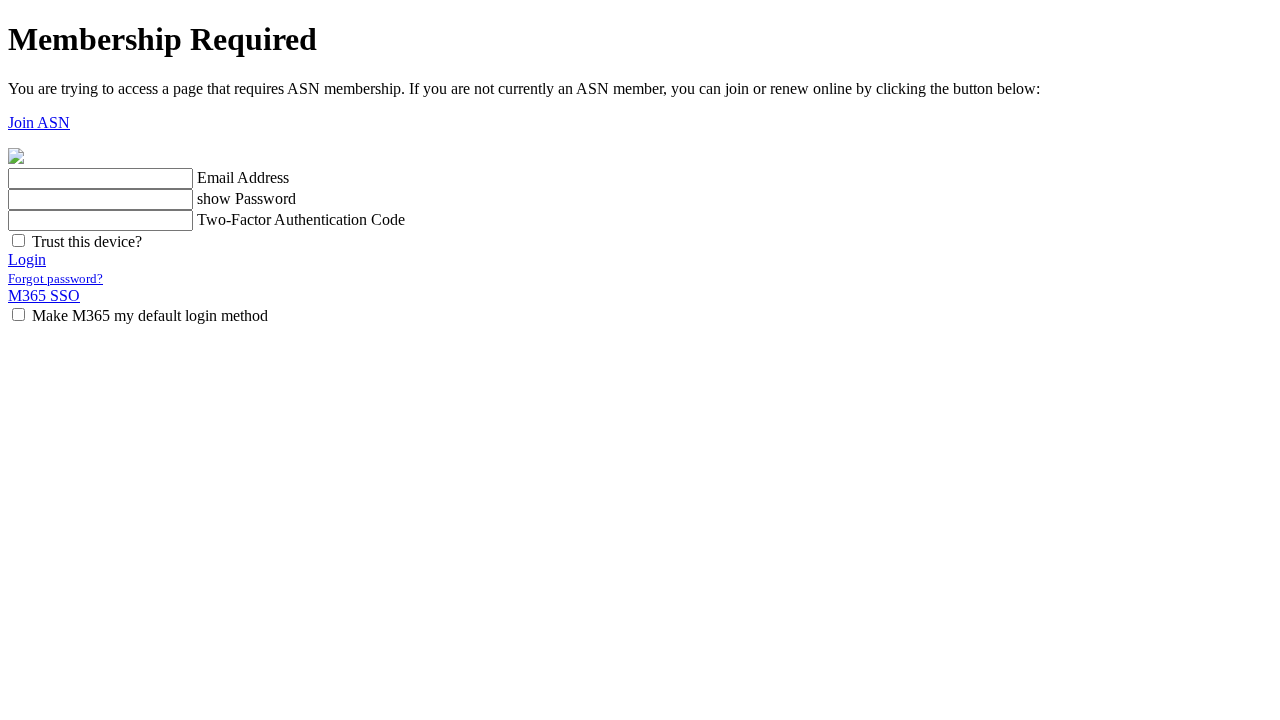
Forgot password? (55, 278)
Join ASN (39, 122)
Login (27, 259)
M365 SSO (44, 295)
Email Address (243, 177)
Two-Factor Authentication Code (301, 219)
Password (265, 198)
